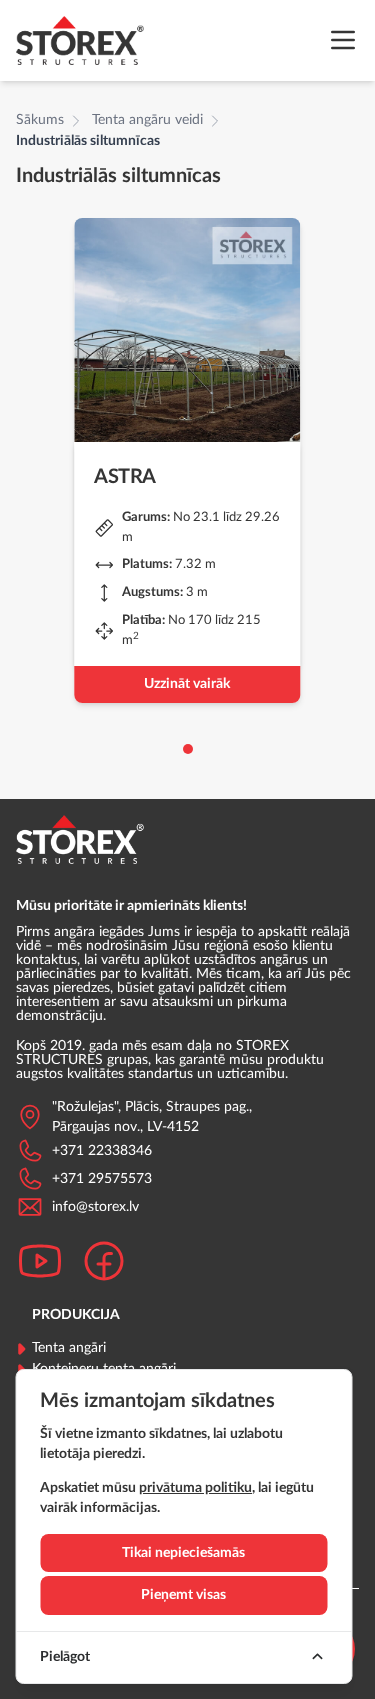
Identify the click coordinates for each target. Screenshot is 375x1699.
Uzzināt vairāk (187, 684)
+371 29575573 (102, 1179)
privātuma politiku (195, 1488)
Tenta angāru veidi (147, 120)
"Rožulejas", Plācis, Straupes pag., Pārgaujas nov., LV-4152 (152, 1117)
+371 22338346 (102, 1151)
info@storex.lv (95, 1207)
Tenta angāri (69, 1348)
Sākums (40, 120)
